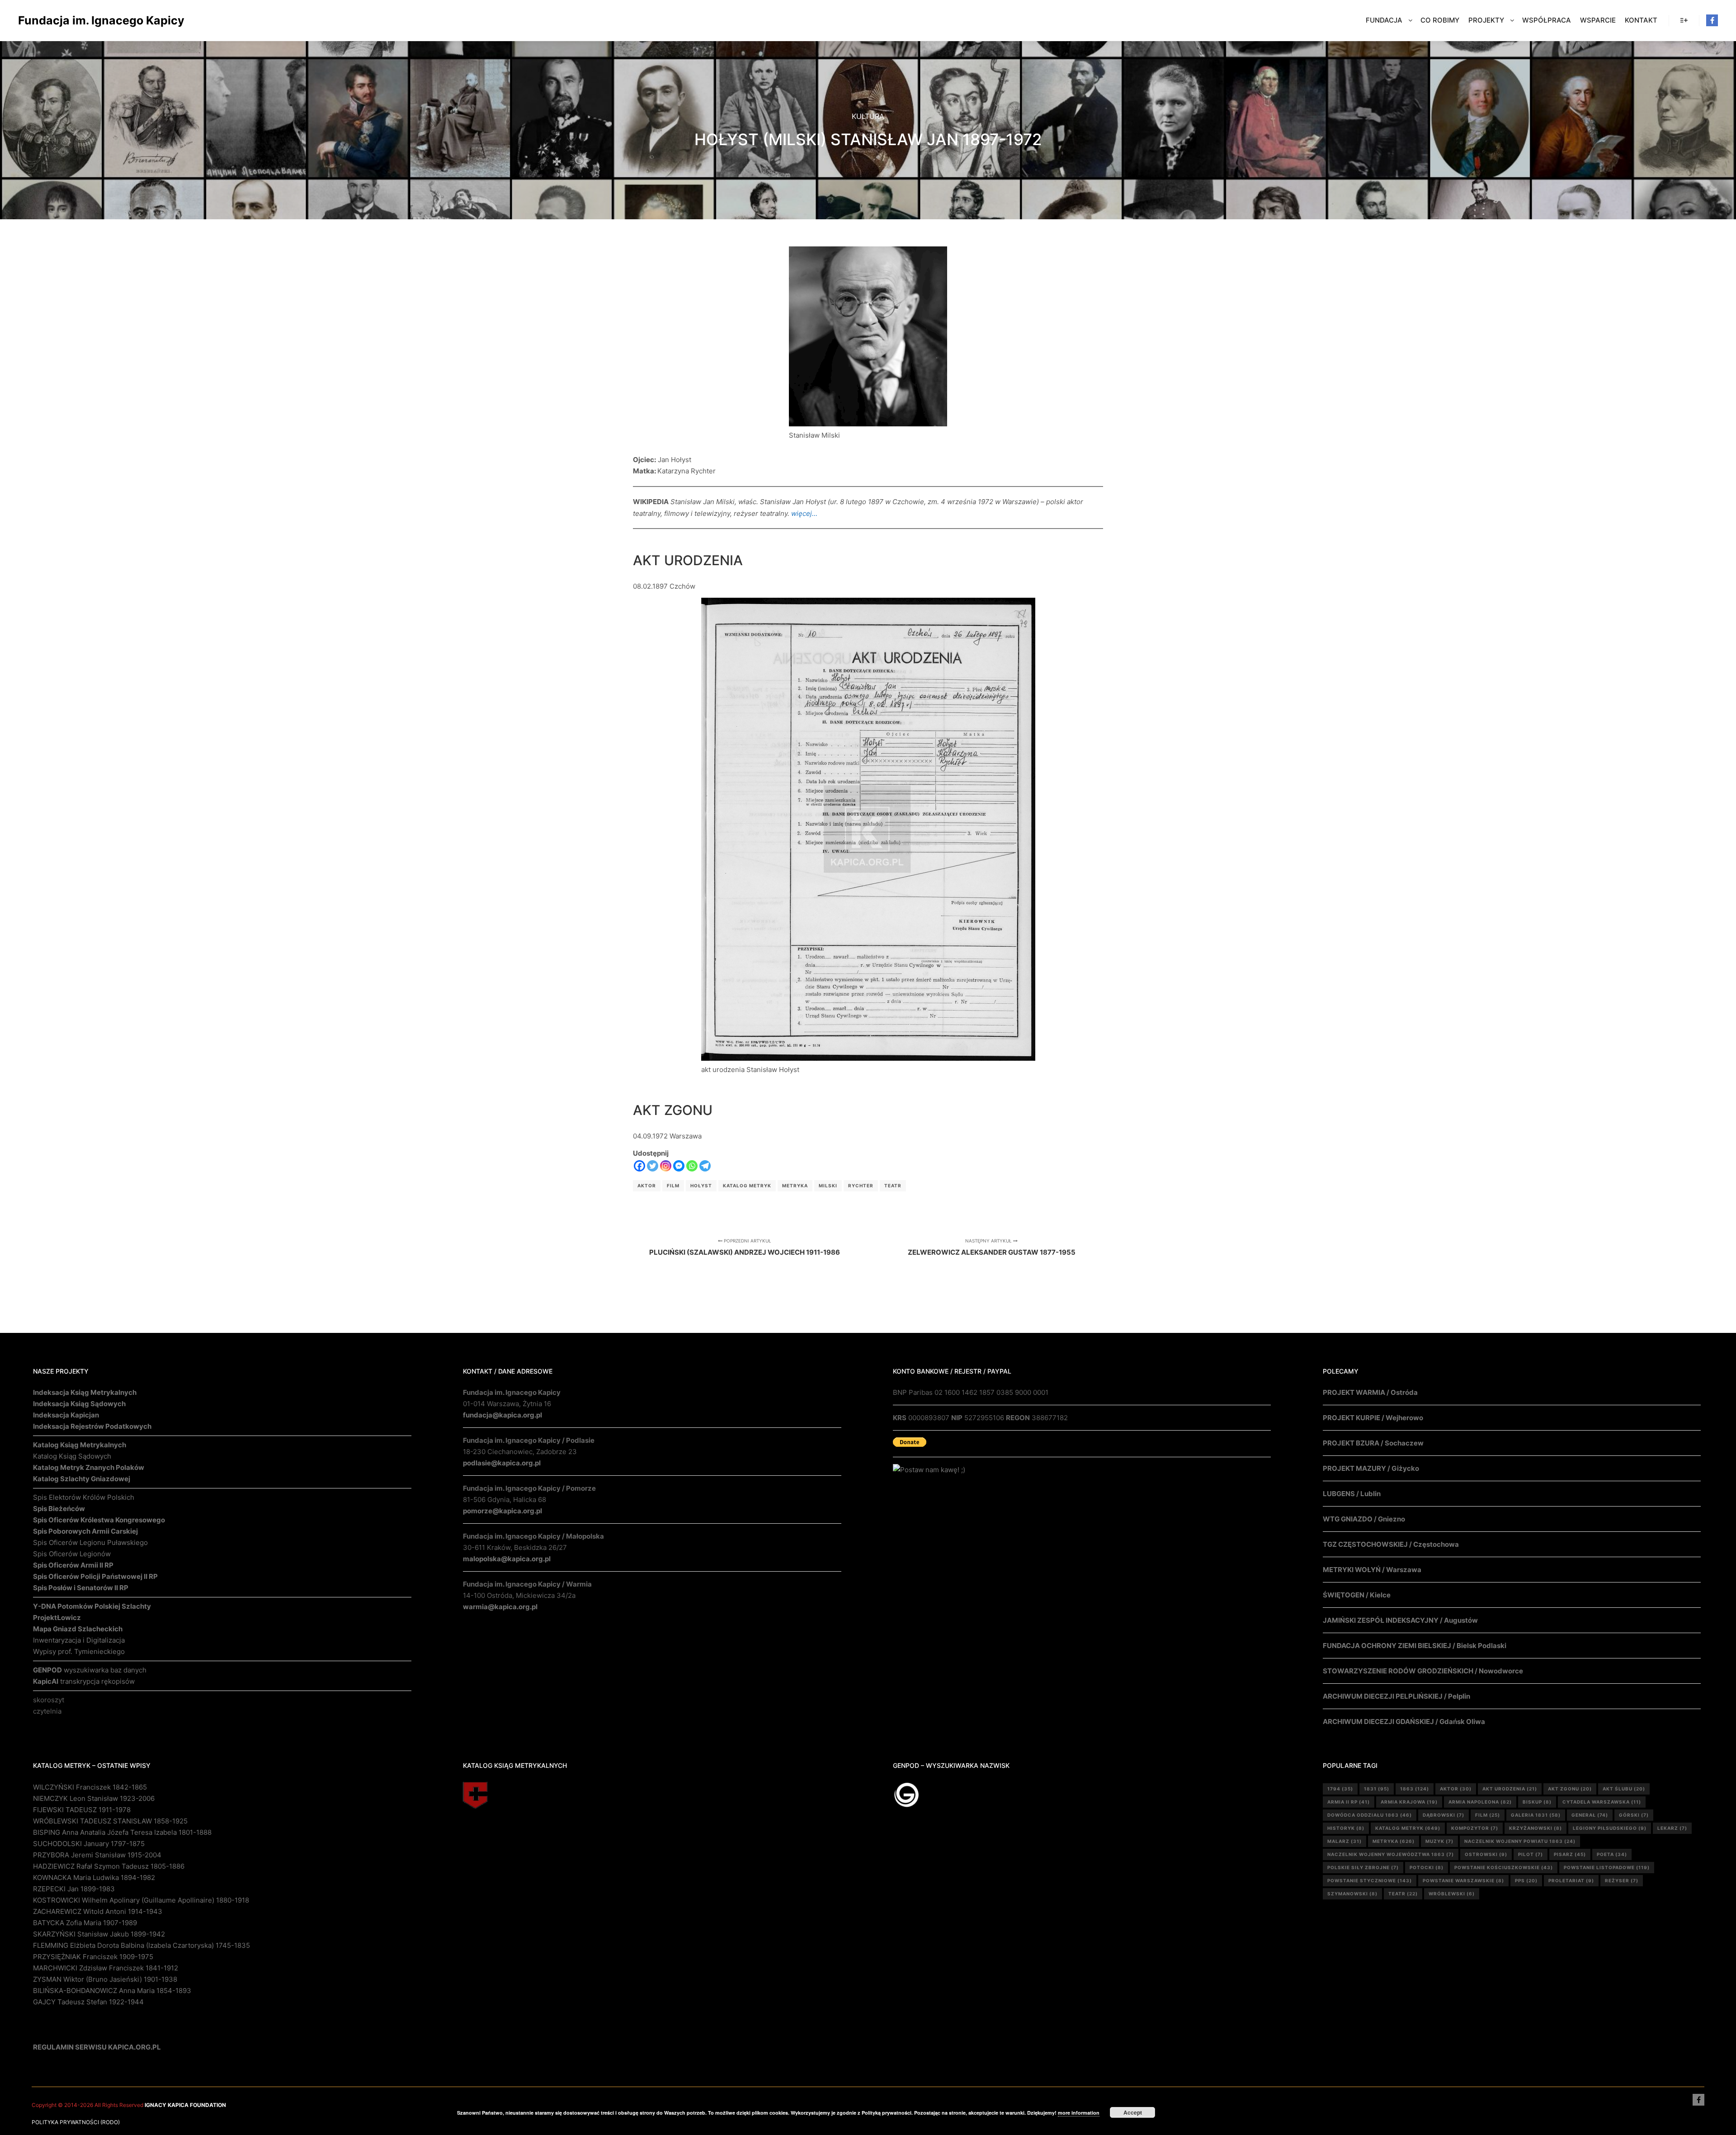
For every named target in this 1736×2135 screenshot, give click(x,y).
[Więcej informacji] (1684, 20)
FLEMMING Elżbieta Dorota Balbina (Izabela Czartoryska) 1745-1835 (142, 1945)
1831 (1377, 1789)
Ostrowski (1486, 1854)
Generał (1590, 1815)
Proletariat (1571, 1880)
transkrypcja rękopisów (84, 1681)
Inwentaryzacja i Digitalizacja (79, 1640)
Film (673, 1186)
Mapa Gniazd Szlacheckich (78, 1629)
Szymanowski (1352, 1894)
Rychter (861, 1186)
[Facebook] (1712, 20)
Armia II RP (1349, 1802)
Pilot (1531, 1854)
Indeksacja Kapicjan (66, 1415)
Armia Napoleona (1480, 1802)
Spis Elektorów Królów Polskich (84, 1497)
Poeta (1612, 1854)
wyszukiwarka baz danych (90, 1670)
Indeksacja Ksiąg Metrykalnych (85, 1392)
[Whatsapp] (692, 1166)
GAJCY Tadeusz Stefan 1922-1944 (88, 2002)
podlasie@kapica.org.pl (502, 1463)
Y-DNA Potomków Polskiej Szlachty (92, 1606)
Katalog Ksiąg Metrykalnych (80, 1445)
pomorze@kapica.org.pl (502, 1511)
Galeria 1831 (1536, 1815)
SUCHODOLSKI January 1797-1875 (89, 1844)
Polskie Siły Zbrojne (1363, 1867)
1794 (1340, 1789)
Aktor (647, 1186)
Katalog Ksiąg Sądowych (72, 1456)
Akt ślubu (1624, 1789)
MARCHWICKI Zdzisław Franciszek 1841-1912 (106, 1968)
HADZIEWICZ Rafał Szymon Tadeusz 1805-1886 (109, 1866)
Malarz (1344, 1841)
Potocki (1427, 1867)
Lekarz (1672, 1828)
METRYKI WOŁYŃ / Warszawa (1372, 1570)
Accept (1133, 2112)
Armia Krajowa (1409, 1802)
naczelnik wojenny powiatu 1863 (1520, 1841)
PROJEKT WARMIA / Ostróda (1370, 1392)
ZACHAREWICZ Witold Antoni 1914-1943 (98, 1911)
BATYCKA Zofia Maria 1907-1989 (85, 1923)
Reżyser (1622, 1880)
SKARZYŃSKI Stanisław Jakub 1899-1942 (99, 1934)
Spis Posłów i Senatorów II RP (81, 1588)
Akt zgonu (1570, 1789)
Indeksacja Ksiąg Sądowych (79, 1404)
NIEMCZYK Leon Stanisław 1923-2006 (94, 1798)
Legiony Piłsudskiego (1610, 1828)
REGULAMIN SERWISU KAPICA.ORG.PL (97, 2047)
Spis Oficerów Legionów (72, 1554)
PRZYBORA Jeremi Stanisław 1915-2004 (97, 1855)
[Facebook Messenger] (679, 1166)
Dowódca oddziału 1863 (1370, 1815)
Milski (828, 1186)
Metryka (795, 1186)
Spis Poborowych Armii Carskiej (85, 1531)
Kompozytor (1475, 1828)
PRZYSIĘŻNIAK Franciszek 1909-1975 (93, 1957)
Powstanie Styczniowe (1370, 1880)
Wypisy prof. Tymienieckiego (79, 1651)
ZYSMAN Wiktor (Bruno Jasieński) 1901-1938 (105, 1979)
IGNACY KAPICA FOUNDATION (185, 2105)
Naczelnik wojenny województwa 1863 (1391, 1854)
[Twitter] (653, 1166)
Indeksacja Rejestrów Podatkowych (92, 1426)
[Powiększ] (935, 258)
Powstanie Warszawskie (1463, 1880)
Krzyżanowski (1536, 1828)
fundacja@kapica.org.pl (502, 1415)
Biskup (1537, 1802)
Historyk (1346, 1828)
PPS (1526, 1880)
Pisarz (1570, 1854)
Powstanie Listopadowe (1607, 1867)
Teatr (893, 1186)
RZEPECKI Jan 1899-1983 (74, 1889)
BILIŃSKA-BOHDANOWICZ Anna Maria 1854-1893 (112, 1991)
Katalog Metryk (747, 1186)
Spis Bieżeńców (59, 1509)
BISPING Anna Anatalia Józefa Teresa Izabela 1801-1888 (122, 1832)
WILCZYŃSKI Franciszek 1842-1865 (90, 1787)
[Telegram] (705, 1166)
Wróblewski (1452, 1894)
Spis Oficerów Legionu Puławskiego (90, 1542)
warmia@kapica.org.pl (500, 1607)
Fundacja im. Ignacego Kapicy (63, 20)
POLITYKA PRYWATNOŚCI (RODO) (76, 2122)
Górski (1634, 1815)
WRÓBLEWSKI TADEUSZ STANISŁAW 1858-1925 (110, 1821)
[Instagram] (666, 1166)
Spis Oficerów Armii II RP (73, 1565)
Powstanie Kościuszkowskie (1504, 1867)
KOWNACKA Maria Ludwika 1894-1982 (94, 1878)
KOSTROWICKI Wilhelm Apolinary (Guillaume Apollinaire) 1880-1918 (141, 1900)
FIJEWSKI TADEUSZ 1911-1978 (82, 1810)
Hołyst (701, 1186)
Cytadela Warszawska (1602, 1802)
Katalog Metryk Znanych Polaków (89, 1467)
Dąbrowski (1444, 1815)
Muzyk (1439, 1841)
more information (1079, 2113)
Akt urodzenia (1510, 1789)
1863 (1415, 1789)
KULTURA (868, 116)
